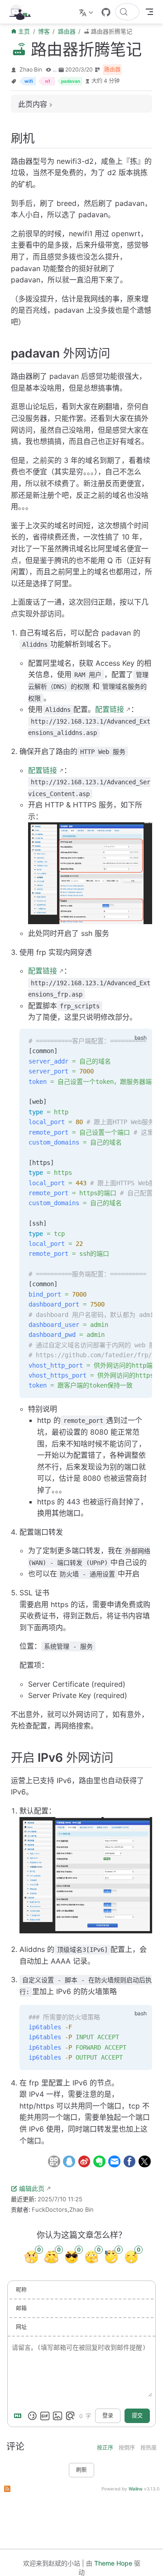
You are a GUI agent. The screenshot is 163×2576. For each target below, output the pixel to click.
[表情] (32, 2416)
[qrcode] (54, 2161)
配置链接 (110, 709)
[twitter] (145, 2161)
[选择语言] (87, 12)
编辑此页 (32, 2188)
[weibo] (84, 2161)
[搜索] (127, 12)
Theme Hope (113, 2563)
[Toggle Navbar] (149, 12)
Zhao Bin (31, 69)
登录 (108, 2416)
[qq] (69, 2161)
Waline (136, 2489)
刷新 (81, 2470)
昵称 (21, 2290)
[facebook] (129, 2161)
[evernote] (99, 2161)
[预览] (70, 2416)
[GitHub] (106, 12)
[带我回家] (23, 12)
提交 (137, 2416)
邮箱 (21, 2308)
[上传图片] (58, 2416)
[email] (114, 2161)
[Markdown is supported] (19, 2416)
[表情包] (45, 2416)
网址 (21, 2327)
